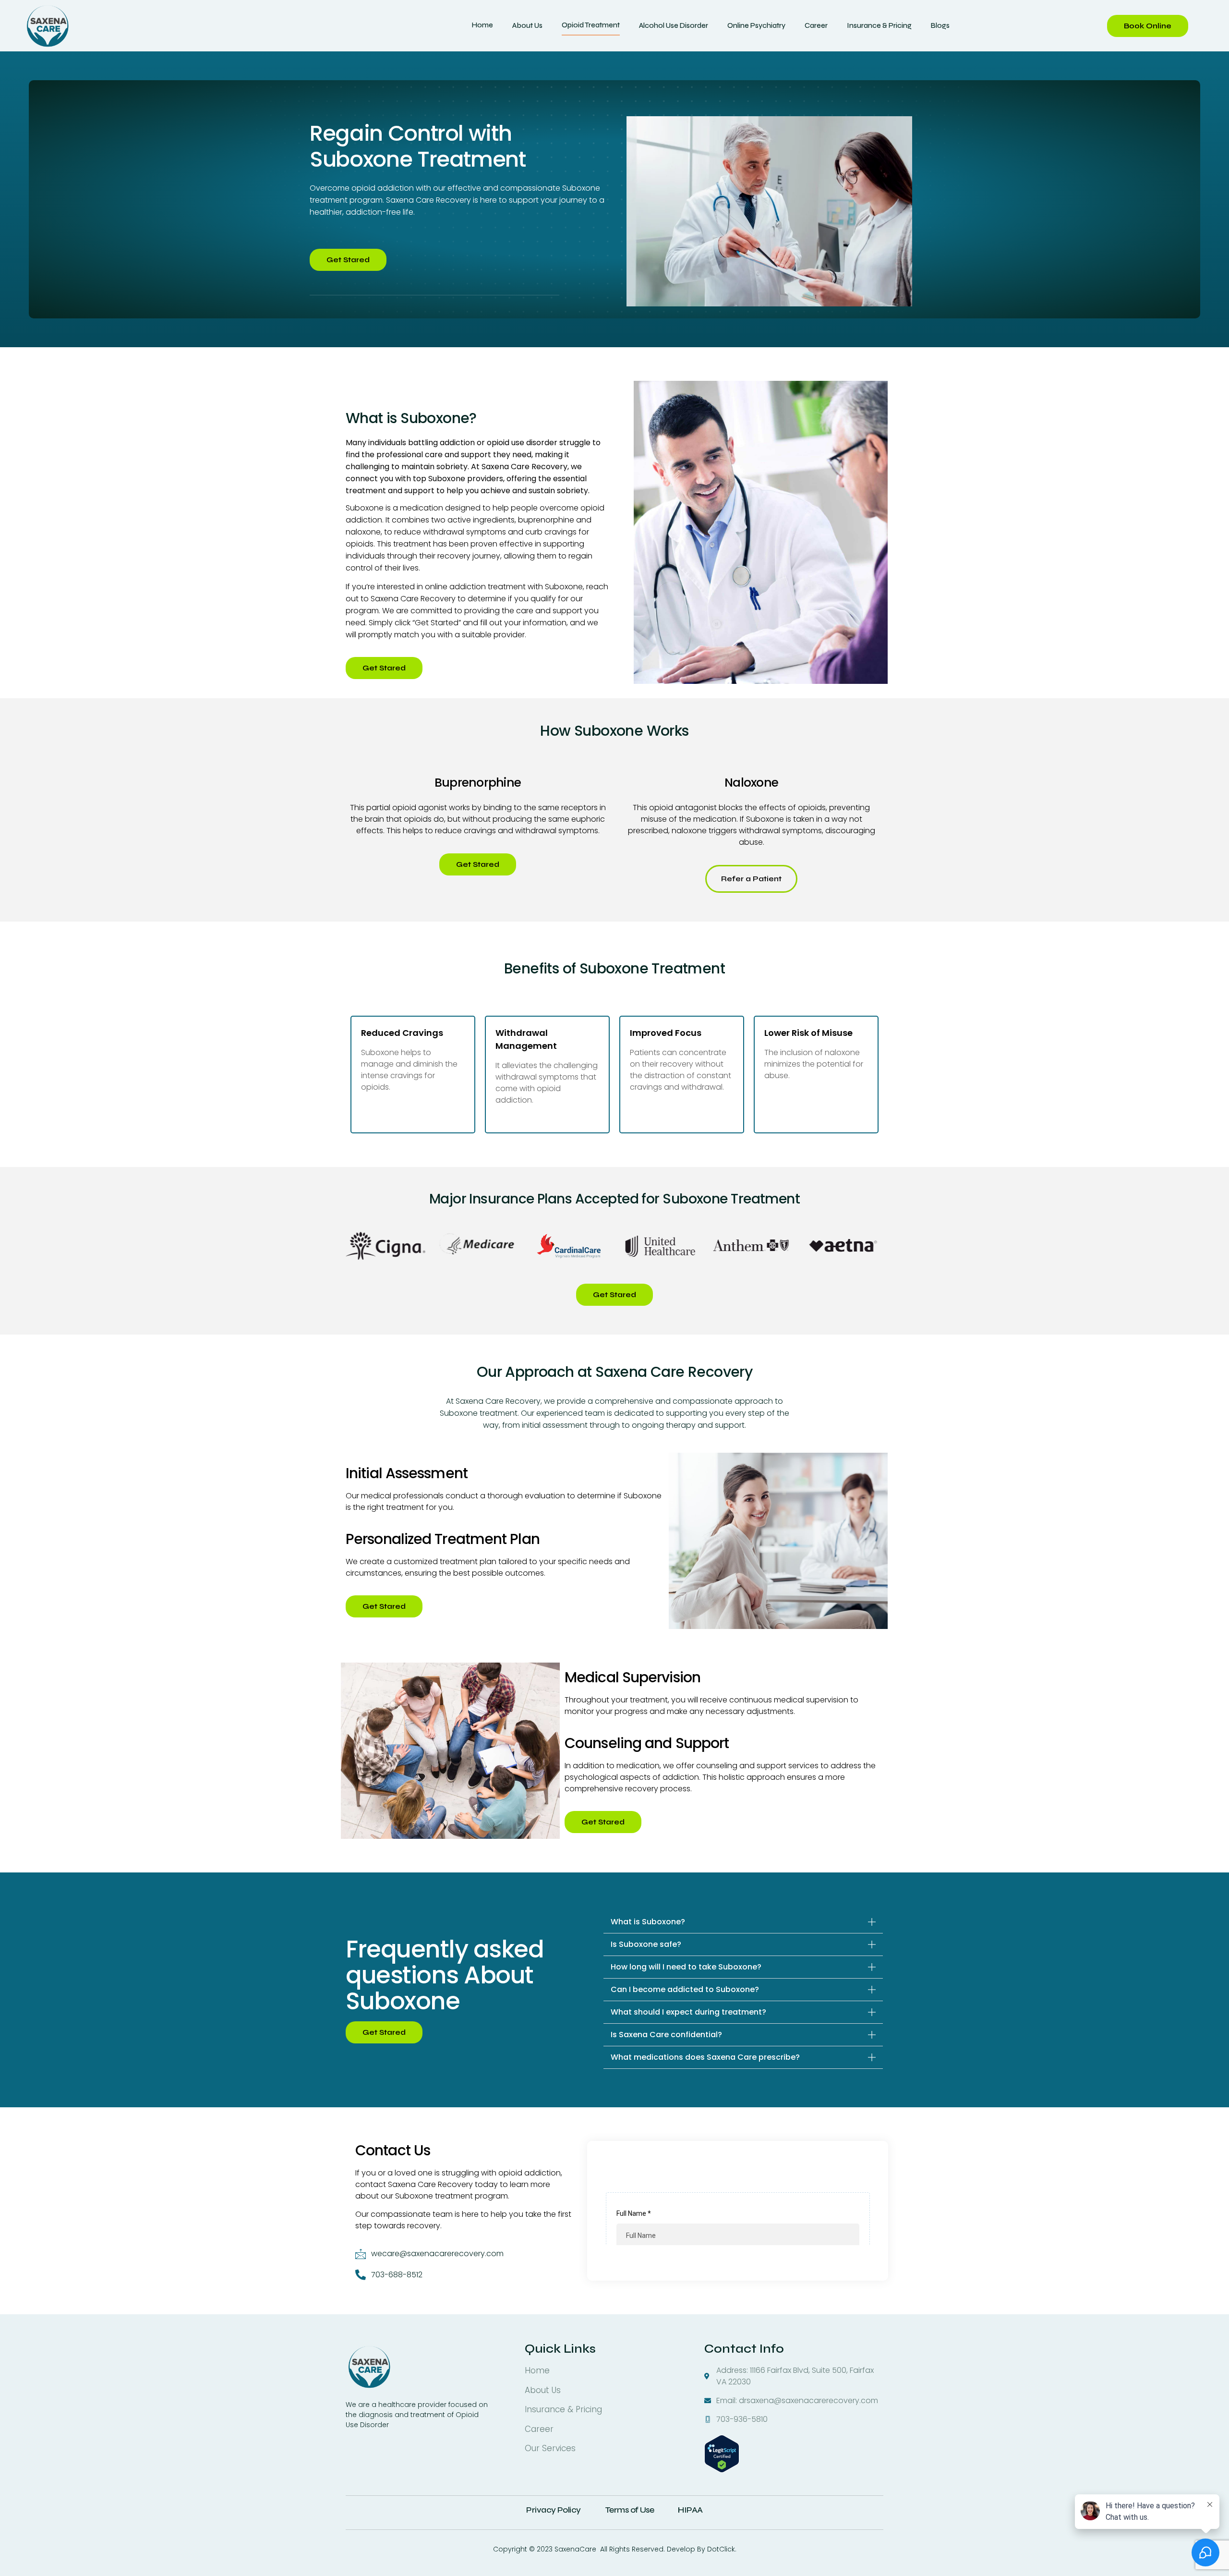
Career (816, 25)
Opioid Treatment (591, 25)
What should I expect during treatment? (688, 2012)
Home (482, 25)
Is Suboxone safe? (646, 1944)
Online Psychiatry (756, 25)
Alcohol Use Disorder (674, 25)
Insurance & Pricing (879, 25)
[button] (743, 1922)
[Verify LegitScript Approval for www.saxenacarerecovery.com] (722, 2470)
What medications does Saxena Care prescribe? (705, 2057)
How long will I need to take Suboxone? (686, 1967)
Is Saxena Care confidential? (666, 2035)
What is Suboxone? (648, 1922)
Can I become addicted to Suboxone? (685, 1989)
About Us (527, 25)
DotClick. (722, 2549)
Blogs (940, 25)
